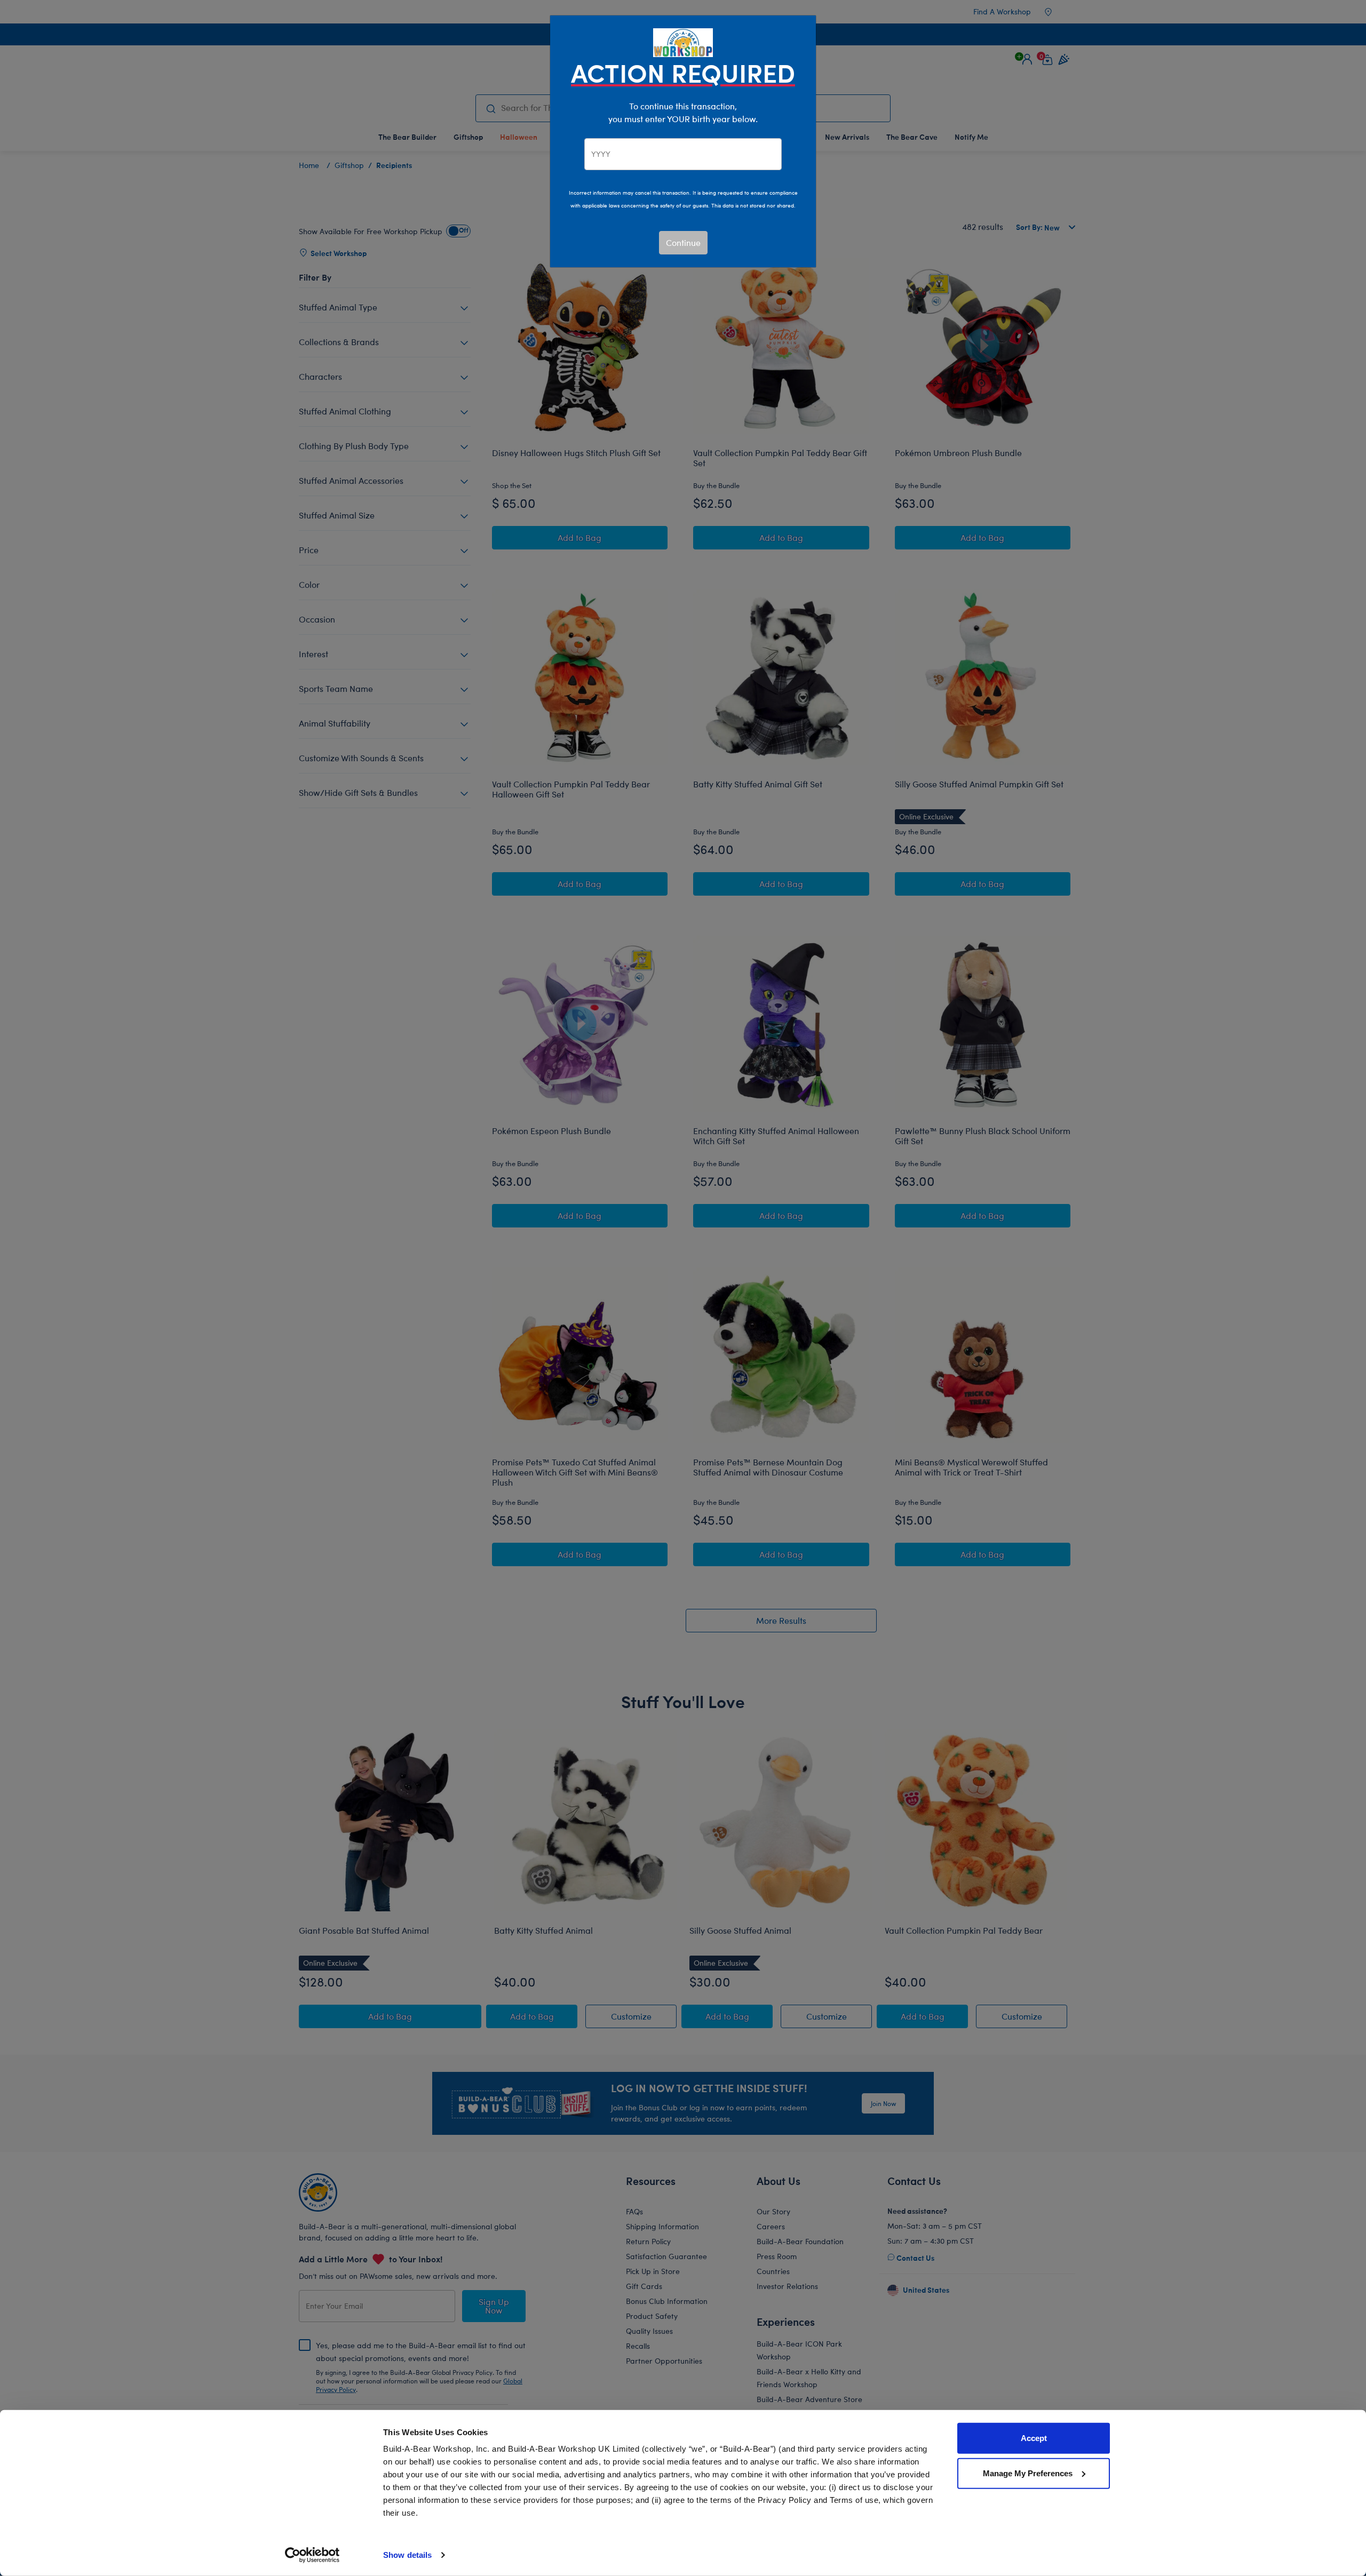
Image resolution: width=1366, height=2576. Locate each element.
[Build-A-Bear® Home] (683, 41)
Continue (683, 242)
